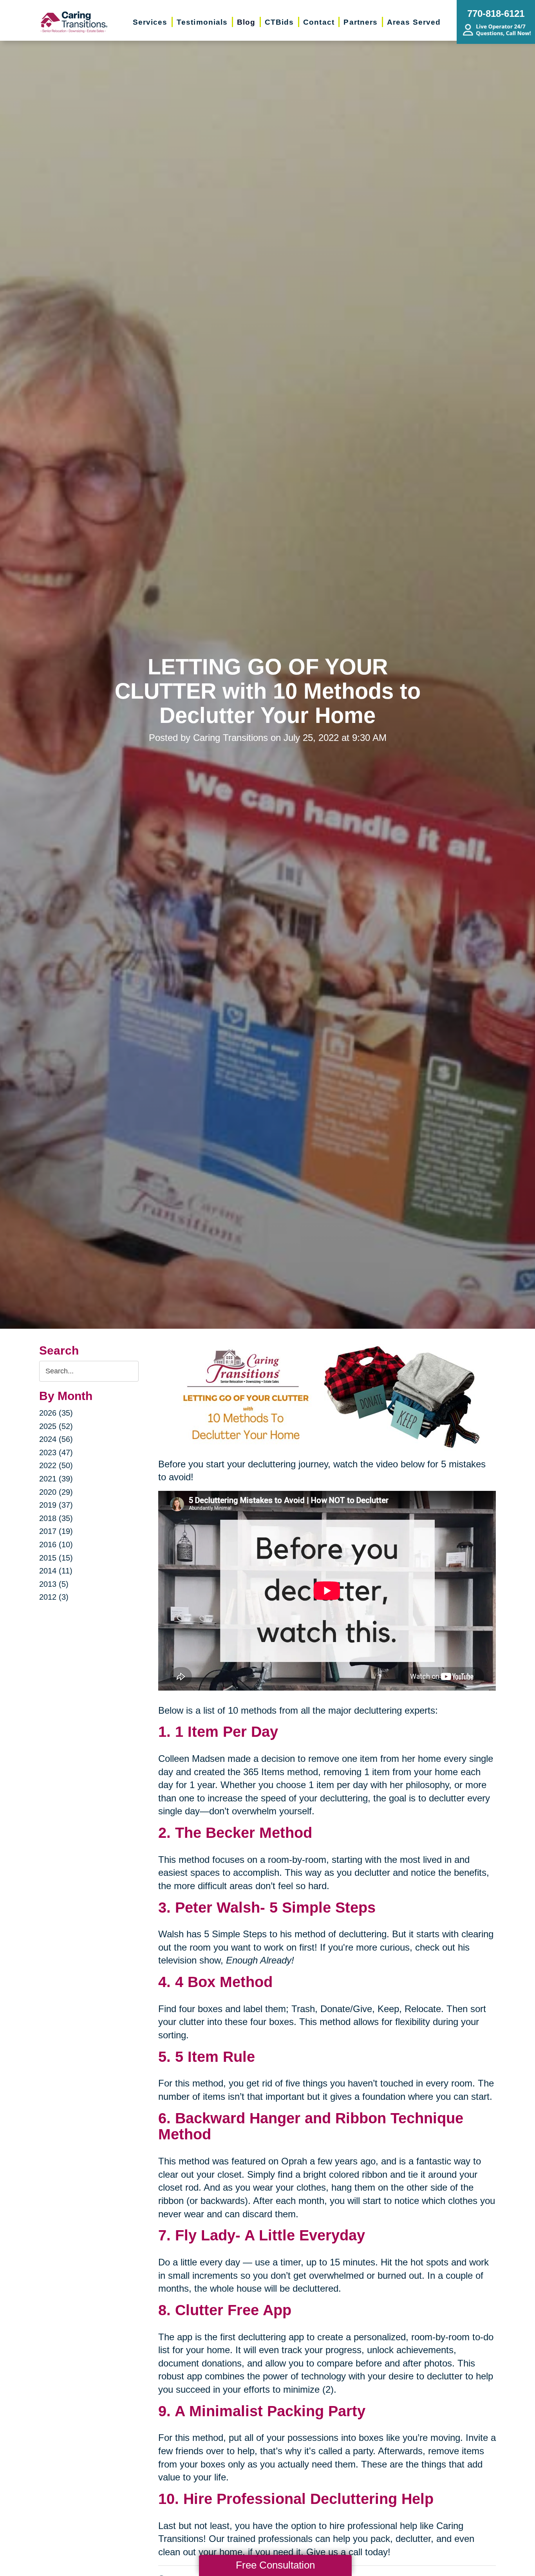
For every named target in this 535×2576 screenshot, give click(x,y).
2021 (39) (56, 1479)
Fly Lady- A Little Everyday (270, 2235)
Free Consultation (275, 2565)
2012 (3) (54, 1597)
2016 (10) (56, 1545)
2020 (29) (56, 1492)
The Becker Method (244, 1833)
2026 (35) (56, 1413)
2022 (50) (56, 1465)
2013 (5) (54, 1584)
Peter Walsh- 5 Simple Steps (275, 1908)
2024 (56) (56, 1439)
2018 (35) (56, 1518)
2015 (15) (56, 1558)
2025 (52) (56, 1426)
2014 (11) (56, 1571)
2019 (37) (56, 1505)
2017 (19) (56, 1531)
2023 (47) (56, 1452)
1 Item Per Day (227, 1732)
